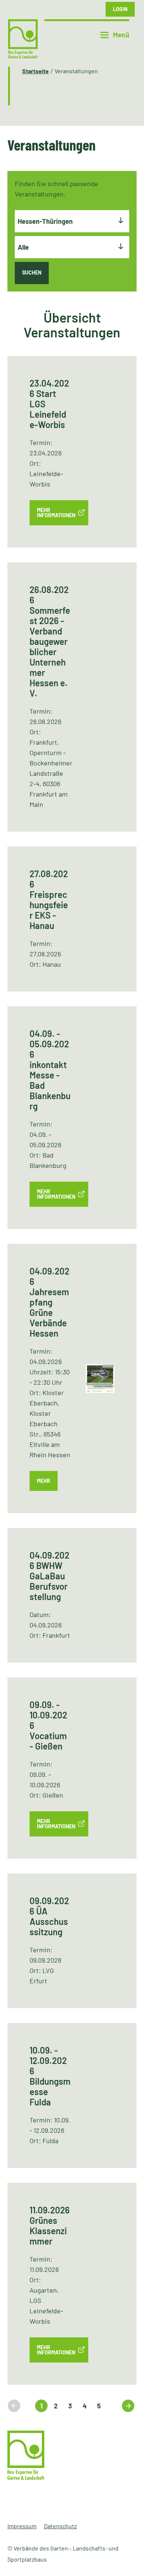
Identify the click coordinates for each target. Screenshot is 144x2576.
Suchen (32, 272)
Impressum (22, 2526)
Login (120, 9)
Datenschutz (60, 2526)
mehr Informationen (56, 513)
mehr (44, 1481)
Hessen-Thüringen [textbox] (45, 221)
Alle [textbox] (23, 247)
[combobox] (72, 221)
